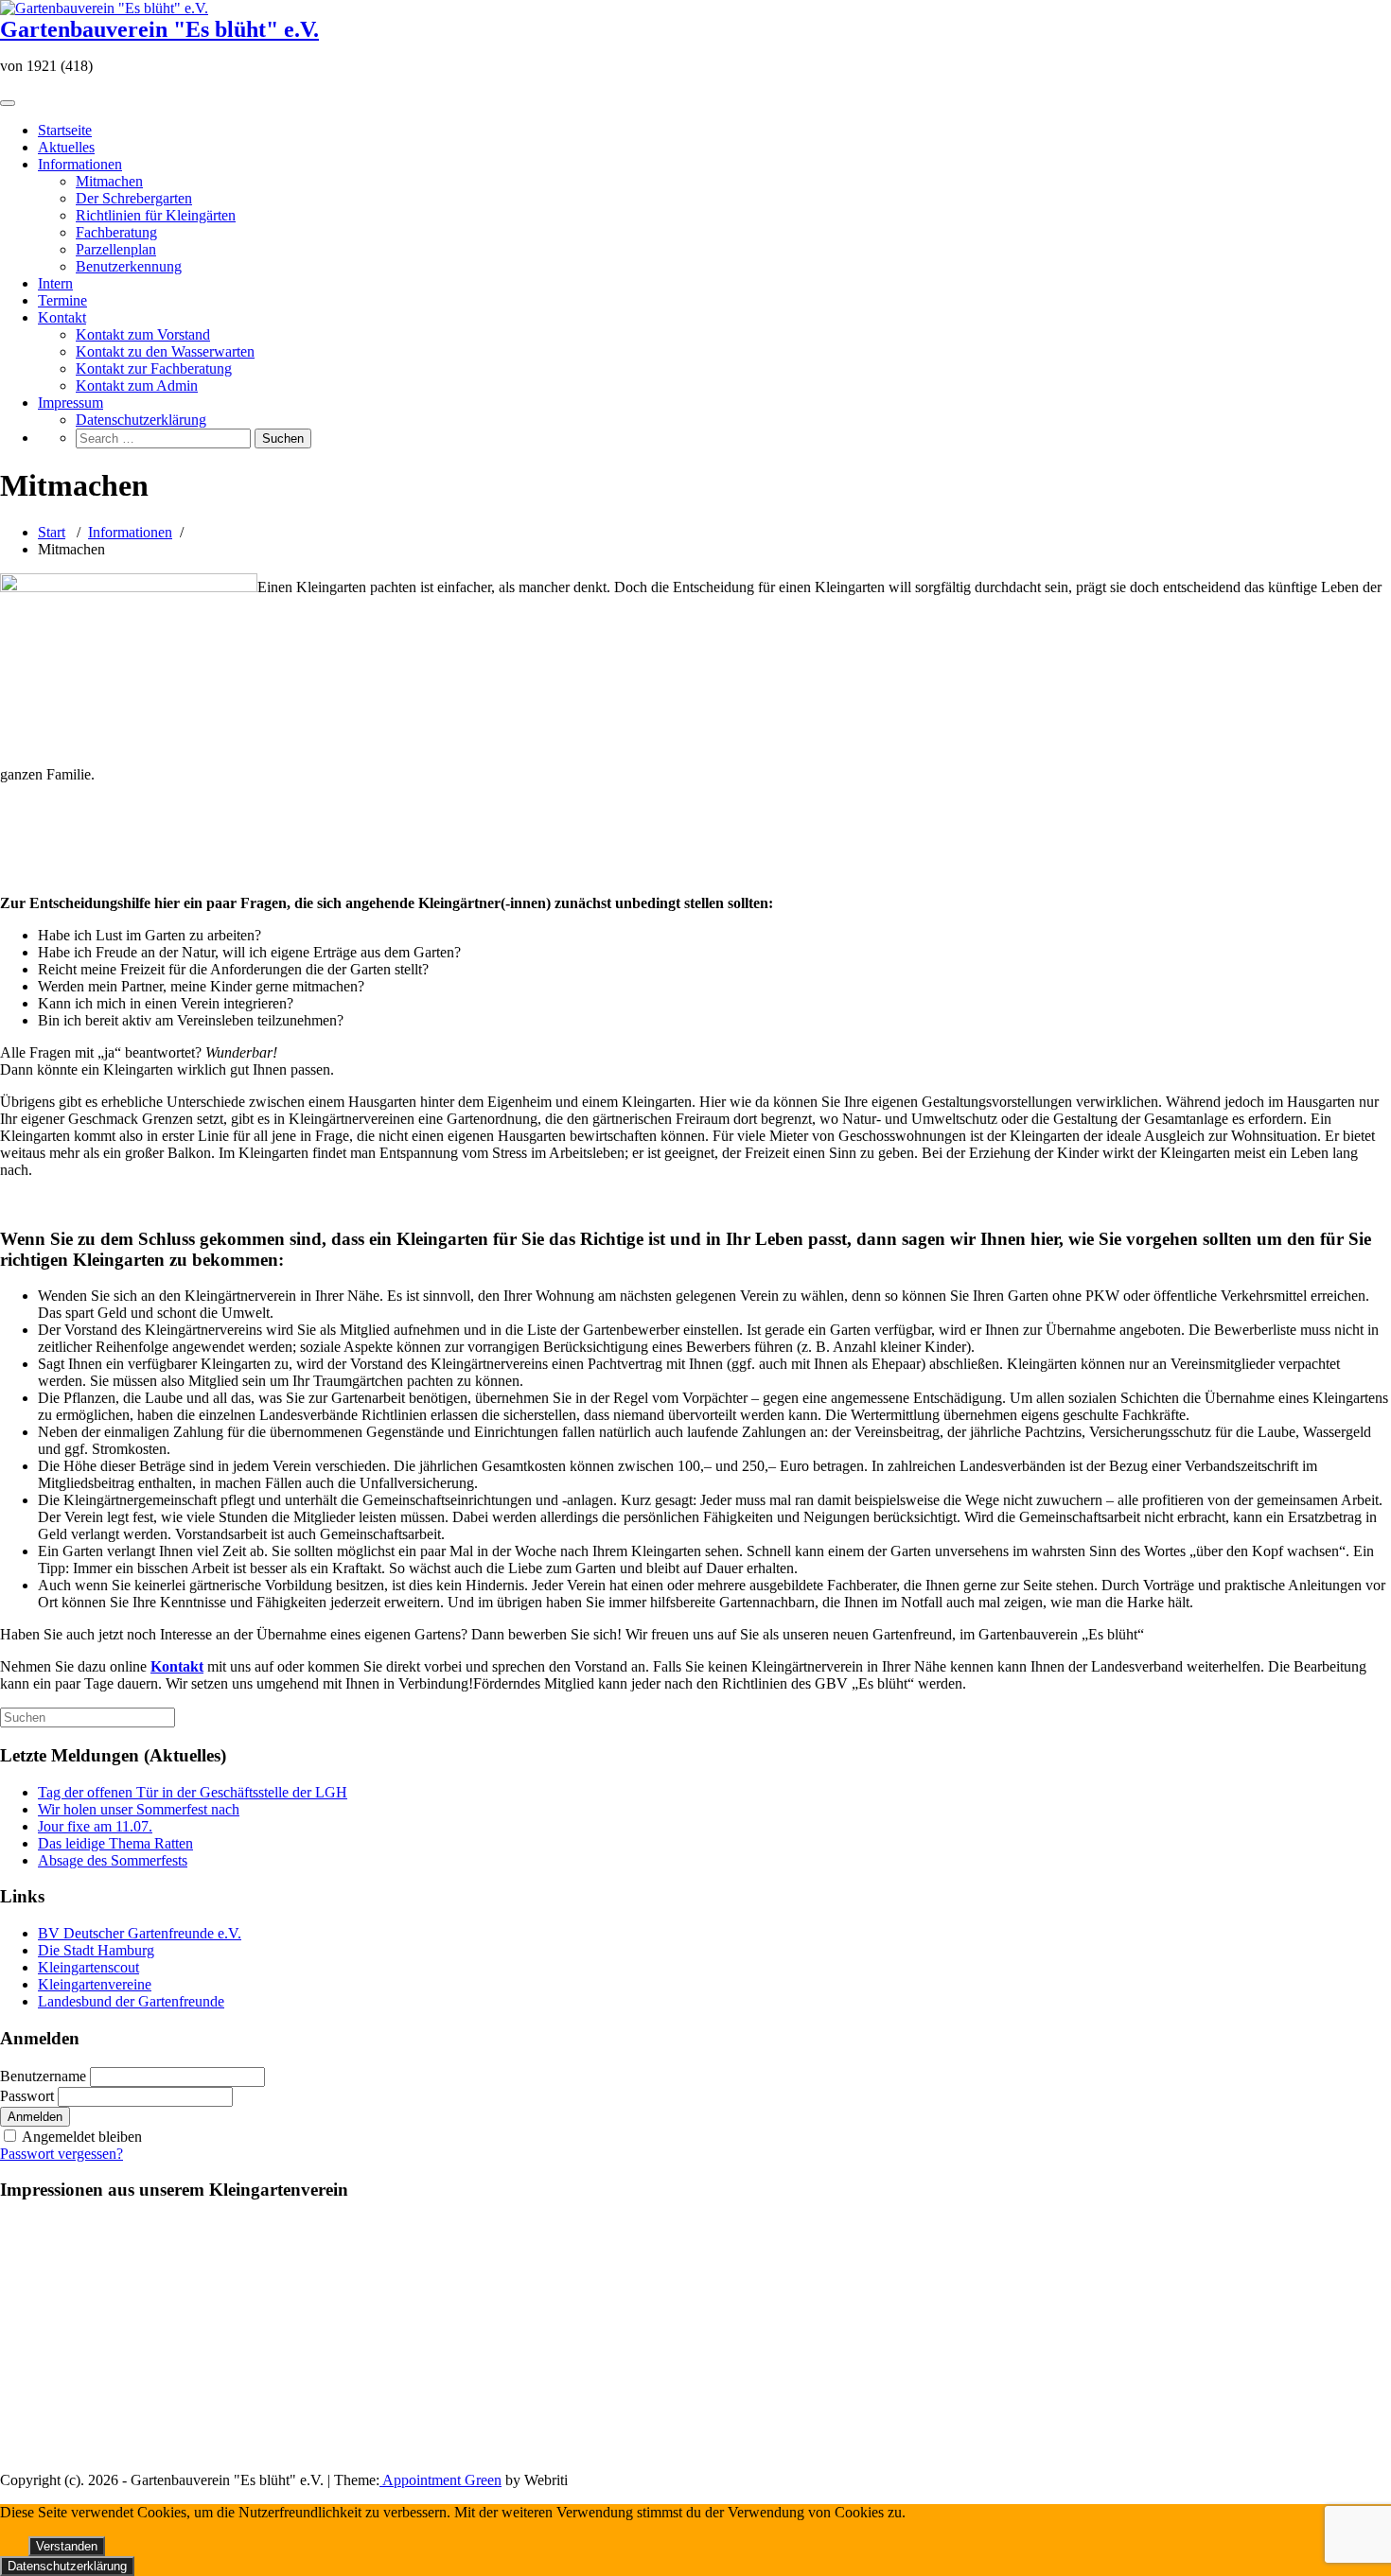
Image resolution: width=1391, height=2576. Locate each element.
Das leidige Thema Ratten (115, 1843)
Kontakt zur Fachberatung (154, 368)
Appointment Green (440, 2480)
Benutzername (43, 2076)
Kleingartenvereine (95, 1984)
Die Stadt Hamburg (96, 1950)
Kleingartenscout (88, 1967)
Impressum (70, 403)
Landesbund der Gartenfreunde (131, 2001)
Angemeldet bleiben (82, 2137)
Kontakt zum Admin (137, 386)
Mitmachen (109, 181)
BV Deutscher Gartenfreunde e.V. (140, 1933)
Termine (62, 300)
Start (52, 532)
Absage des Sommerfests (113, 1860)
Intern (55, 283)
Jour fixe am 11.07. (95, 1826)
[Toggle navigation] (8, 103)
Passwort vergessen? (62, 2154)
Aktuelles (66, 147)
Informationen (80, 164)
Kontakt (62, 317)
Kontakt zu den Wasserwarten (165, 351)
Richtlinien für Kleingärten (156, 215)
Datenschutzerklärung (141, 420)
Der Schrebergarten (134, 198)
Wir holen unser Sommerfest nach (139, 1809)
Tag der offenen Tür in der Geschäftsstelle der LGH (193, 1792)
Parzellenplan (116, 249)
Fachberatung (116, 232)
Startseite (65, 130)
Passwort (27, 2096)
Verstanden (67, 2546)
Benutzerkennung (129, 266)
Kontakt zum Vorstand (143, 334)
